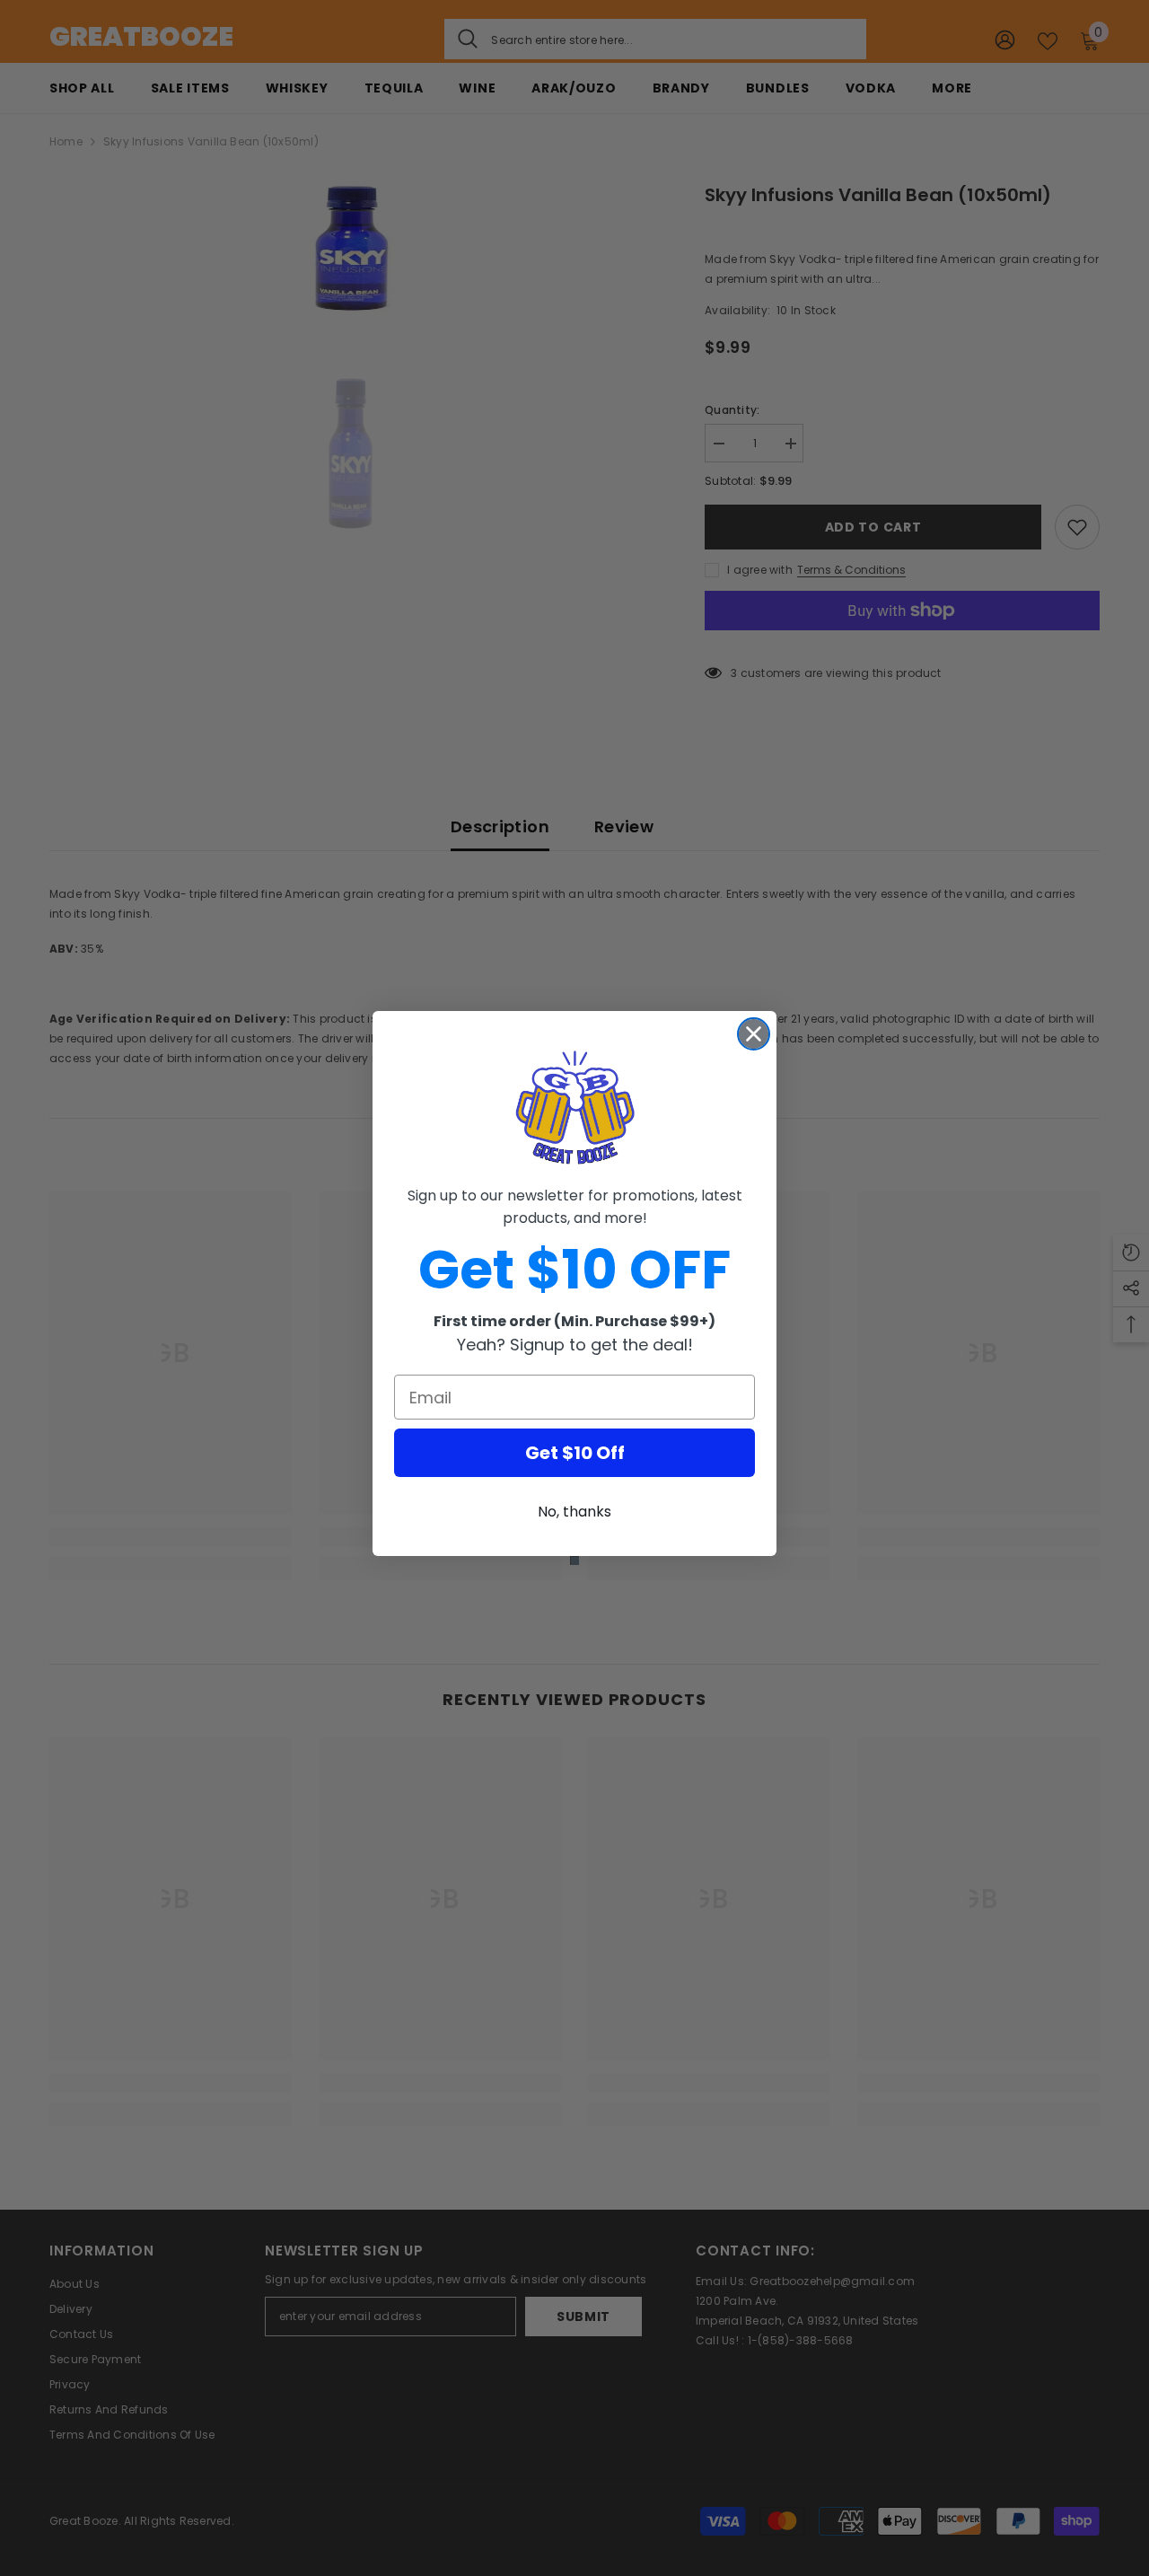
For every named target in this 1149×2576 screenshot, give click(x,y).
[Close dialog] (754, 1034)
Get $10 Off (575, 1453)
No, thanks (574, 1512)
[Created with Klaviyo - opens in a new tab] (574, 1561)
